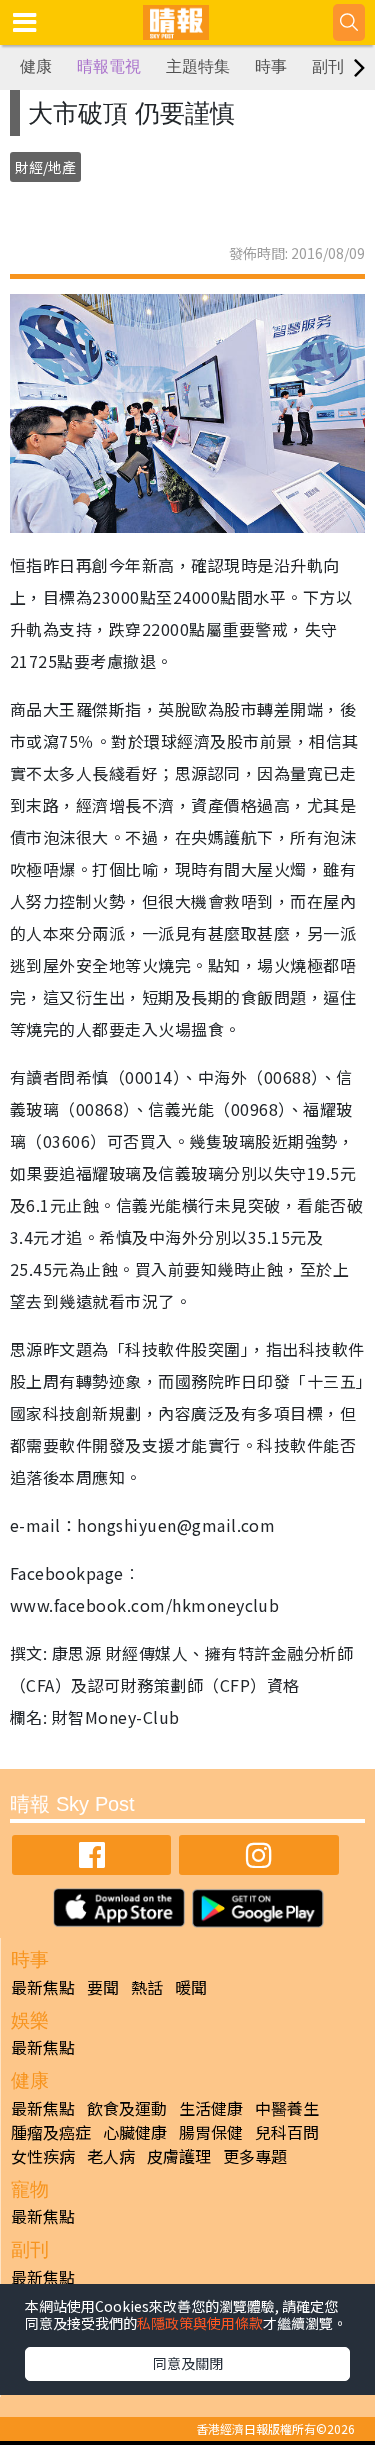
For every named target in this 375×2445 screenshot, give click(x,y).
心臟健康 (135, 2132)
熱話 (147, 1987)
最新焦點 (43, 1987)
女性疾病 (43, 2156)
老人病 (111, 2156)
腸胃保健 (211, 2132)
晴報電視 (109, 66)
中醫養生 (287, 2108)
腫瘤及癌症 (51, 2132)
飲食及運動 (127, 2108)
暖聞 (191, 1987)
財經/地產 (45, 167)
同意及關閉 (188, 2363)
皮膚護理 (179, 2156)
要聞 (103, 1987)
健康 (36, 66)
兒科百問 (287, 2132)
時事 (271, 66)
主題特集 (198, 66)
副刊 (328, 66)
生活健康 (211, 2108)
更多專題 (255, 2156)
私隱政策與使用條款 (200, 2323)
